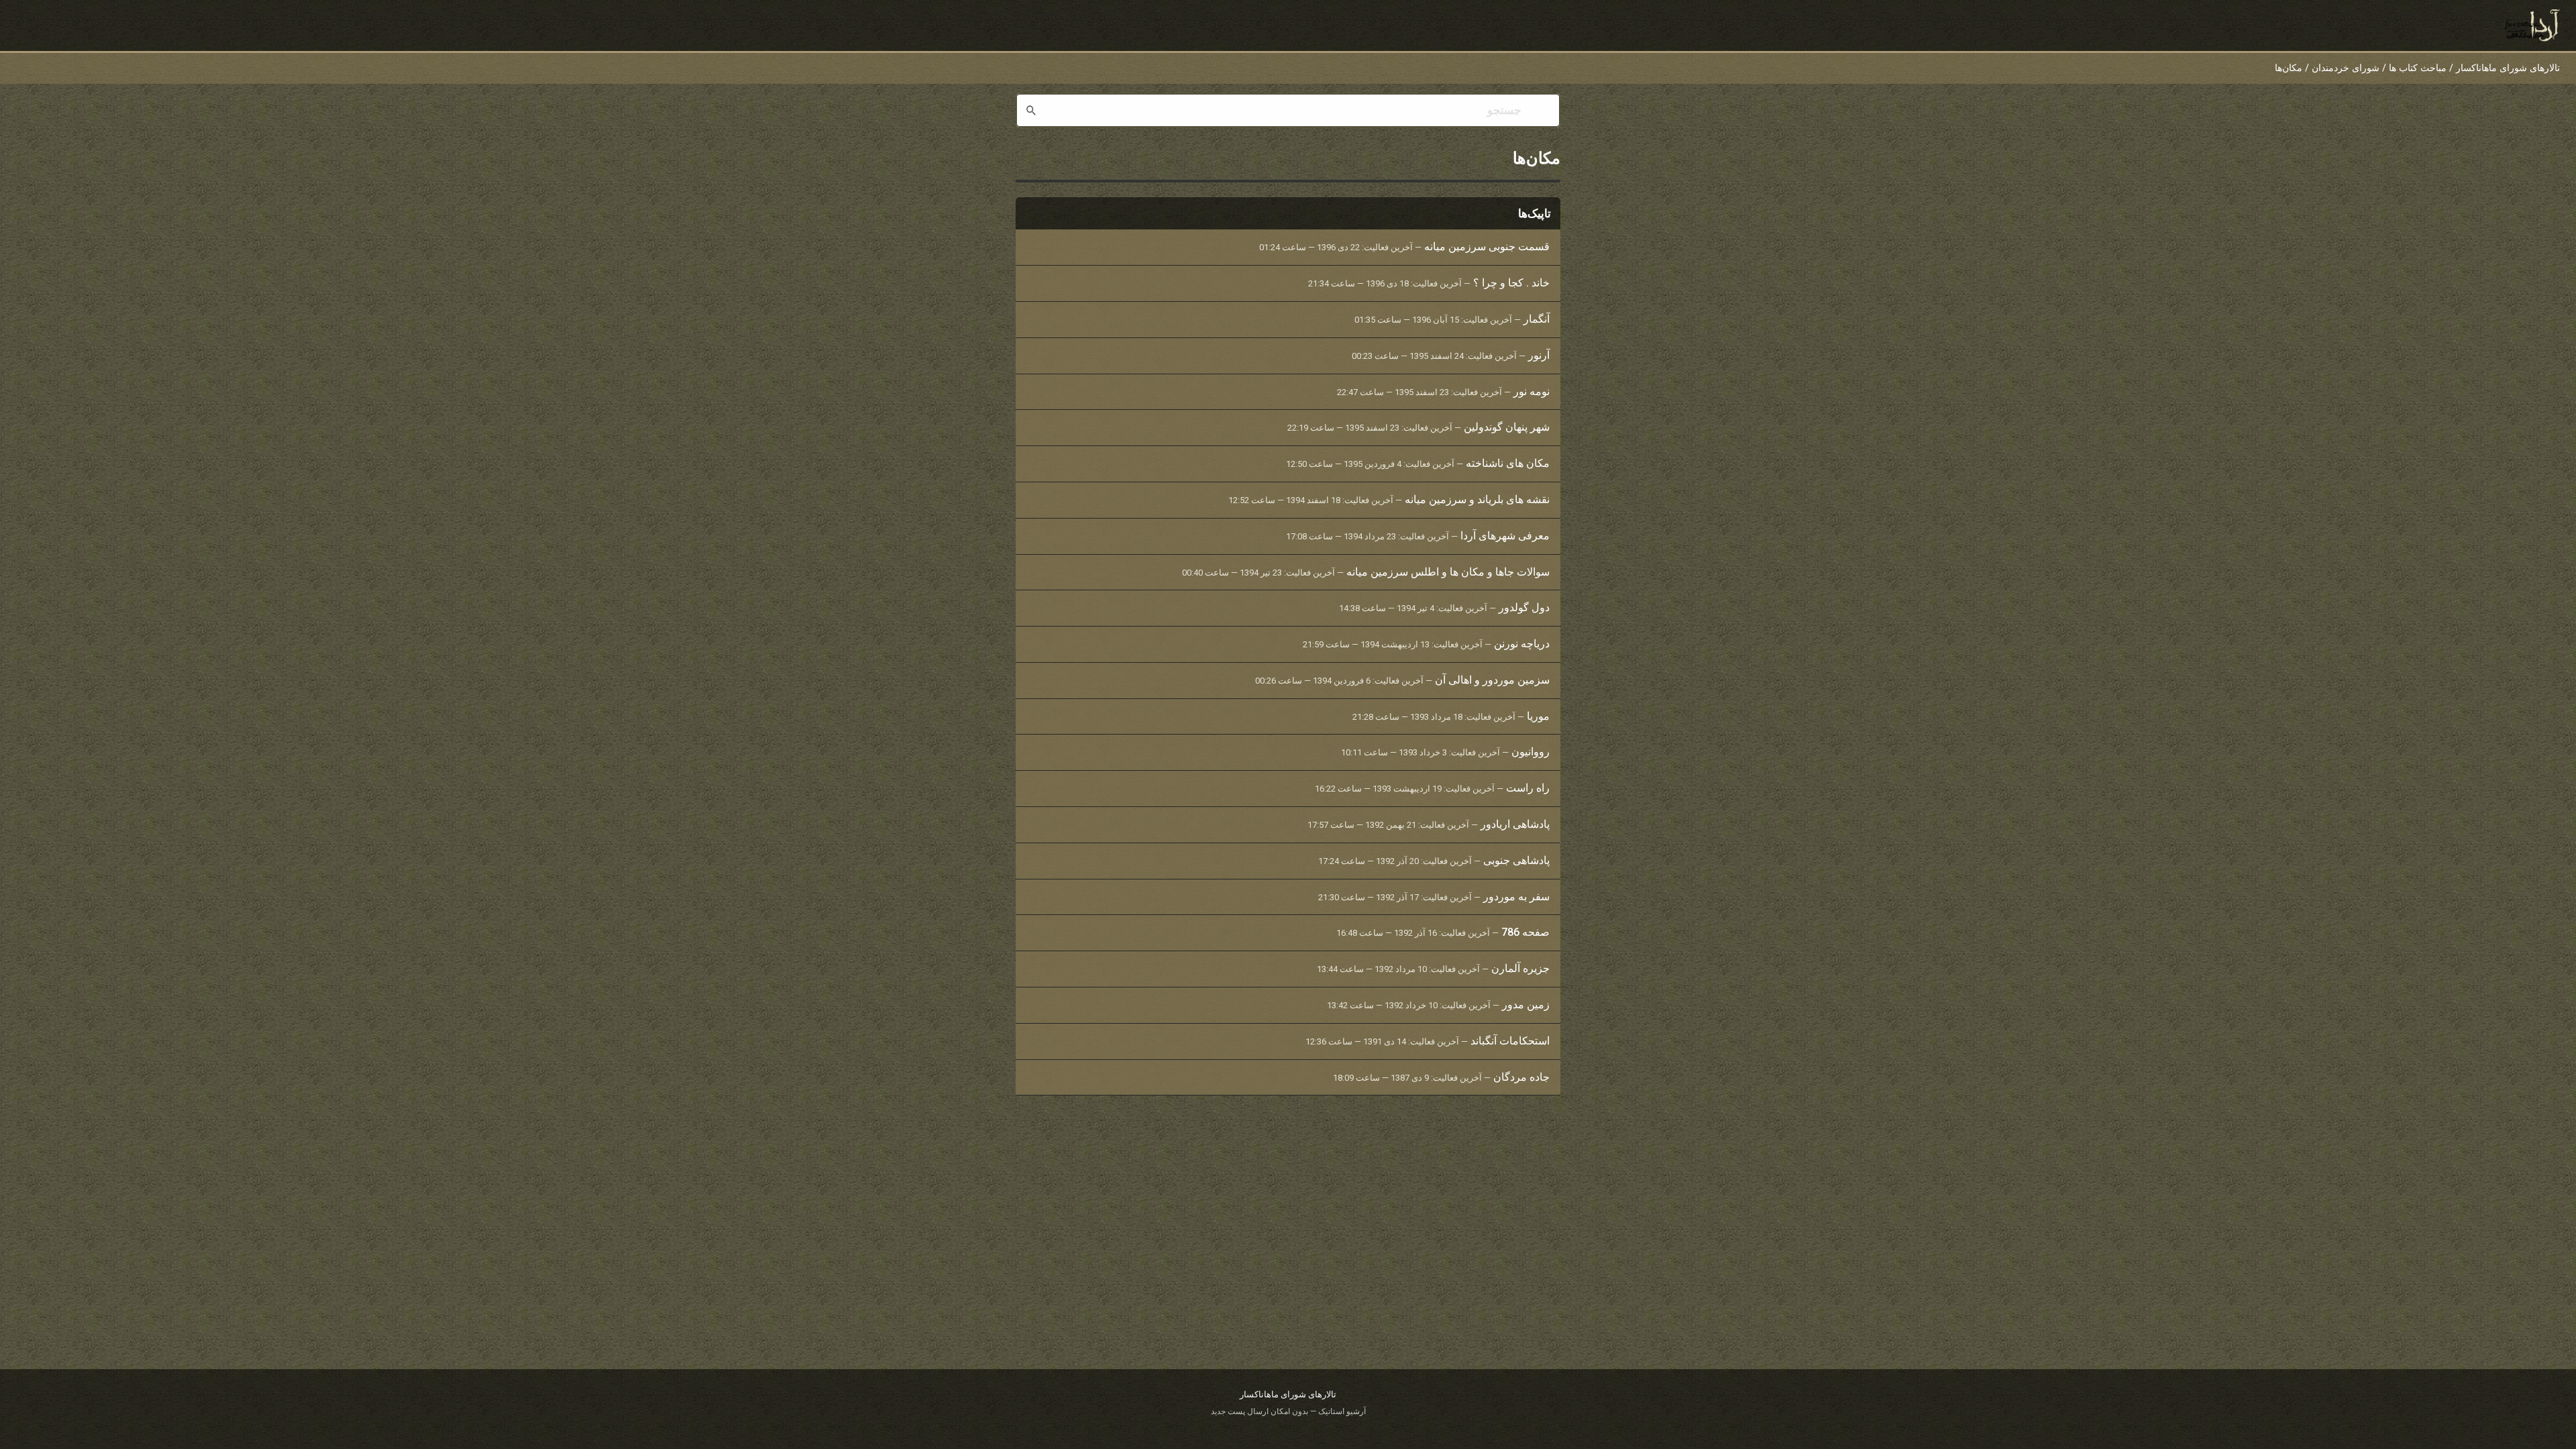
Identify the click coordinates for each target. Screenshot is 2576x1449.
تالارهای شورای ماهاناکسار (2508, 68)
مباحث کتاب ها (2418, 68)
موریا (1538, 716)
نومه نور (1532, 391)
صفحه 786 (1525, 932)
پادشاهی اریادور (1515, 824)
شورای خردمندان (2346, 68)
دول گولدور (1524, 607)
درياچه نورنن (1522, 644)
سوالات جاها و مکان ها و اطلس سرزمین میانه (1448, 572)
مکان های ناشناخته (1508, 463)
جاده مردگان (1521, 1077)
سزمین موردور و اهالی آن (1492, 680)
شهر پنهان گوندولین (1507, 427)
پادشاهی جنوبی (1516, 860)
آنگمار (1537, 319)
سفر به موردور (1516, 897)
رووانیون (1531, 752)
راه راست (1528, 788)
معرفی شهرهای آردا (1505, 536)
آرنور (1539, 355)
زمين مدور (1526, 1005)
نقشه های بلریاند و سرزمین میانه (1477, 499)
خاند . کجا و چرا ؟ (1511, 283)
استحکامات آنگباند (1510, 1041)
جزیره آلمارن (1520, 968)
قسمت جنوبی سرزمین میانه (1487, 247)
